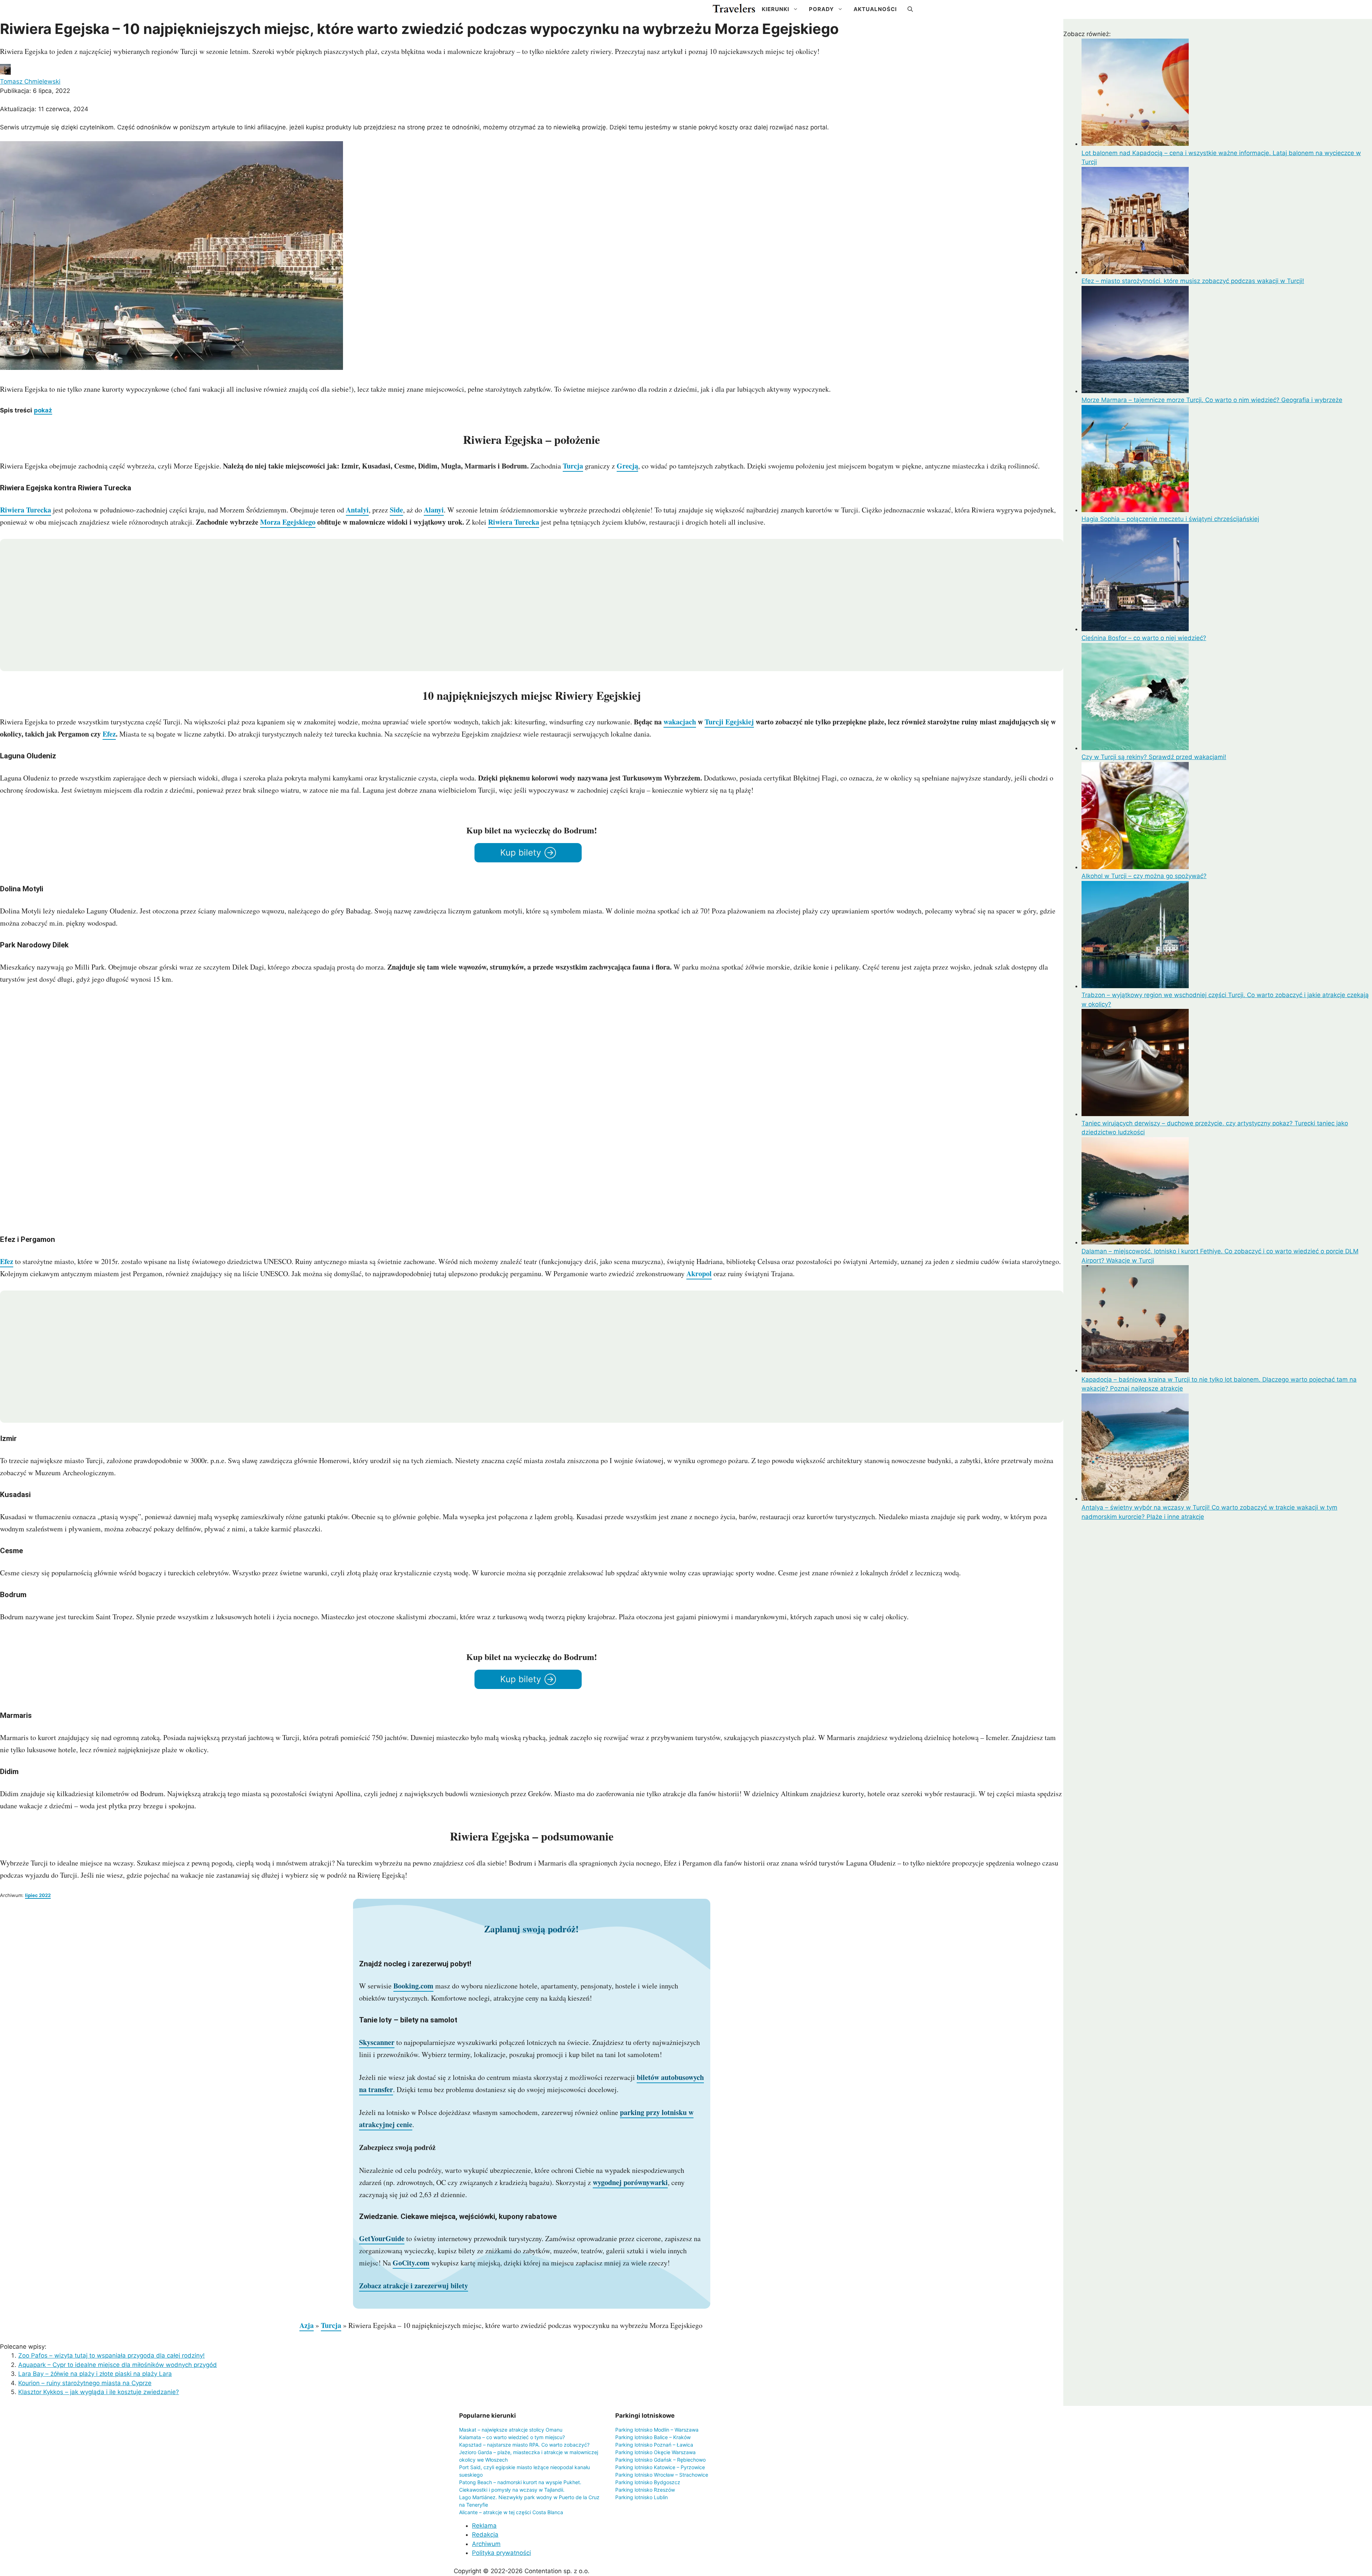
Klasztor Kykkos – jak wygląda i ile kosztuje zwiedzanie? (99, 2392)
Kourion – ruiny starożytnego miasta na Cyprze (85, 2383)
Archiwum (486, 2544)
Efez (109, 734)
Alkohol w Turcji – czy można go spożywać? (1144, 876)
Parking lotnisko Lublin (642, 2497)
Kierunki (776, 9)
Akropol (699, 1274)
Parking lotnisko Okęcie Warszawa (655, 2452)
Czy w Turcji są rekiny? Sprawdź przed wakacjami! (1154, 757)
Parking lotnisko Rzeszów (645, 2490)
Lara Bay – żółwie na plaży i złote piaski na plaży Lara (95, 2374)
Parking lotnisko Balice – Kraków (653, 2437)
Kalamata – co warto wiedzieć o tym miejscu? (512, 2437)
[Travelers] (734, 9)
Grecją (627, 466)
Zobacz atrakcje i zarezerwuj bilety (414, 2286)
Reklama (484, 2526)
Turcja (573, 466)
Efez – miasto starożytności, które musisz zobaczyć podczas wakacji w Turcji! (1193, 281)
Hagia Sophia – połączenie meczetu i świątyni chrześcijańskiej (1170, 519)
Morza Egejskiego (288, 522)
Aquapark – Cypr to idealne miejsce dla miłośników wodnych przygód (118, 2365)
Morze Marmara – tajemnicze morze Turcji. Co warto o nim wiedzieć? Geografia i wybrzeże (1212, 400)
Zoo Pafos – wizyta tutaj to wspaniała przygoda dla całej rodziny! (111, 2355)
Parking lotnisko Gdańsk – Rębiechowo (660, 2460)
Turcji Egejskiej (729, 722)
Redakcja (485, 2535)
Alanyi (434, 510)
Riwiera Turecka (26, 510)
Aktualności (875, 9)
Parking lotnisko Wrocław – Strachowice (662, 2475)
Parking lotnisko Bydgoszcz (648, 2482)
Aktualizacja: (44, 109)
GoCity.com (411, 2263)
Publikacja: (35, 91)
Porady (821, 9)
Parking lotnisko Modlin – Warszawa (657, 2430)
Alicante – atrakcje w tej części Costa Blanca (511, 2512)
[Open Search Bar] (910, 9)
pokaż (43, 410)
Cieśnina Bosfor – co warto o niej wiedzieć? (1144, 638)
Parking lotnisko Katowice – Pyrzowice (660, 2467)
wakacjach (680, 722)
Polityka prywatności (501, 2553)
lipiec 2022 (38, 1895)
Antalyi (357, 510)
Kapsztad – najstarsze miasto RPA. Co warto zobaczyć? (524, 2445)
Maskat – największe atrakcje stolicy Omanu (511, 2430)
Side (396, 510)
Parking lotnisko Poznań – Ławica (654, 2445)
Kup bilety (521, 853)
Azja (307, 2325)
